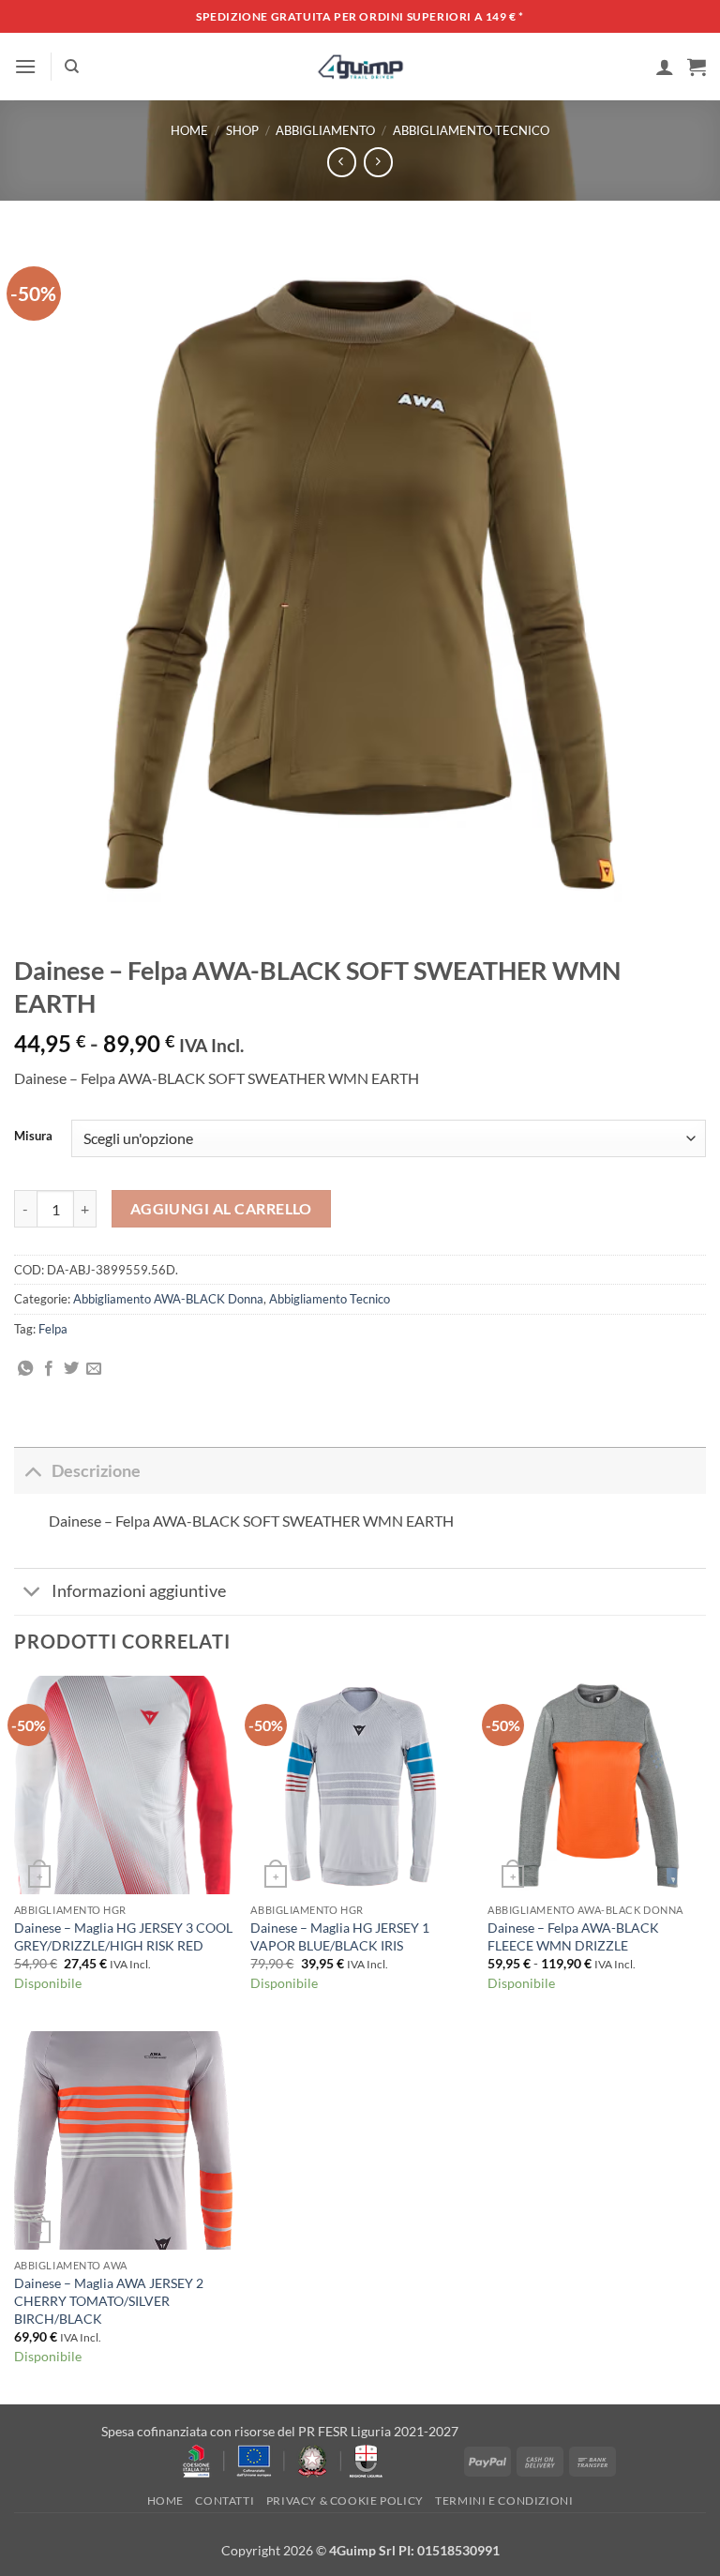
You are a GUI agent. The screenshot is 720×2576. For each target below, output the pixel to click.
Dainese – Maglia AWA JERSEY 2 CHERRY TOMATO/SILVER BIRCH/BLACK (109, 2300)
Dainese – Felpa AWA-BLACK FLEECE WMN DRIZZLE (573, 1936)
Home (189, 130)
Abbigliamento (325, 130)
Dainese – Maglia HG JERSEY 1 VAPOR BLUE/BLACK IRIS (340, 1936)
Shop (242, 130)
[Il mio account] (665, 67)
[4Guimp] (360, 67)
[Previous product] (378, 162)
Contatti (225, 2501)
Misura (33, 1137)
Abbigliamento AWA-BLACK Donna (168, 1299)
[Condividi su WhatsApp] (25, 1369)
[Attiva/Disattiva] (32, 1471)
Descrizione (96, 1471)
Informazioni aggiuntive (139, 1591)
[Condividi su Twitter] (71, 1369)
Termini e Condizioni (504, 2501)
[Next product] (342, 162)
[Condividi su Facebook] (49, 1369)
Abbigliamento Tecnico (471, 130)
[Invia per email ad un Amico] (94, 1369)
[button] (25, 66)
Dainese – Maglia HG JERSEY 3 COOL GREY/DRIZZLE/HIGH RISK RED (123, 1936)
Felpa (53, 1329)
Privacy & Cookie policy (345, 2501)
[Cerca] (72, 67)
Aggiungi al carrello (221, 1209)
